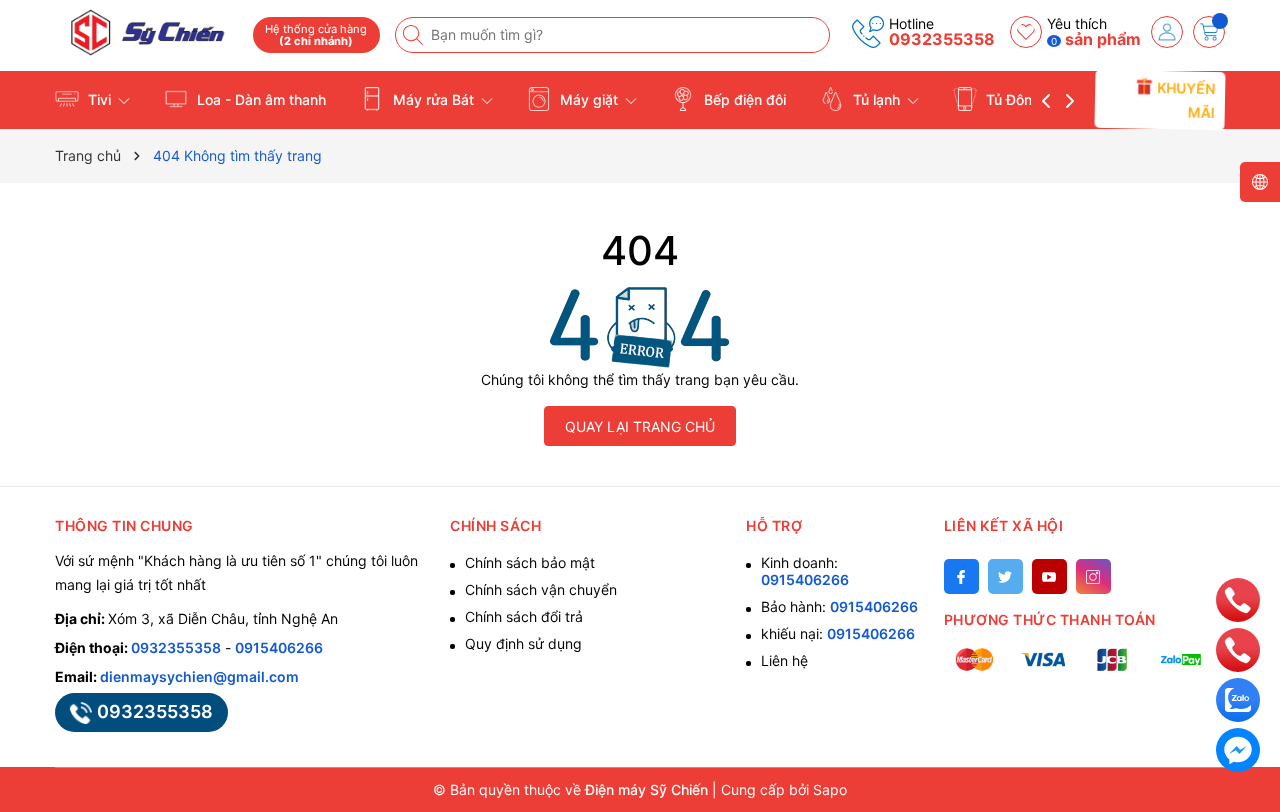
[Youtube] (1049, 576)
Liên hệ (784, 660)
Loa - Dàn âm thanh (259, 99)
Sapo (830, 789)
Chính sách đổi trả (524, 616)
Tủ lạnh (876, 99)
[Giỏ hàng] (1209, 32)
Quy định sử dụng (523, 643)
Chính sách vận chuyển (541, 589)
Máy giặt (589, 99)
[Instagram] (1093, 576)
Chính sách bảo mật (530, 562)
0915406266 (279, 647)
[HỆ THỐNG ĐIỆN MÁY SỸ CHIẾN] (147, 32)
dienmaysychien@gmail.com (199, 676)
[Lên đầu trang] (1237, 554)
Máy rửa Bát (433, 99)
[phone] (1238, 598)
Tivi (99, 99)
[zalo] (1238, 698)
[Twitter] (1005, 576)
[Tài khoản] (1167, 32)
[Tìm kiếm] (415, 35)
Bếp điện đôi (743, 99)
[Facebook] (961, 576)
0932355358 (942, 39)
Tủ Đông (1013, 99)
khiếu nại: (838, 633)
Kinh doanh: (805, 571)
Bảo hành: (839, 606)
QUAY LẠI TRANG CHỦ (640, 426)
